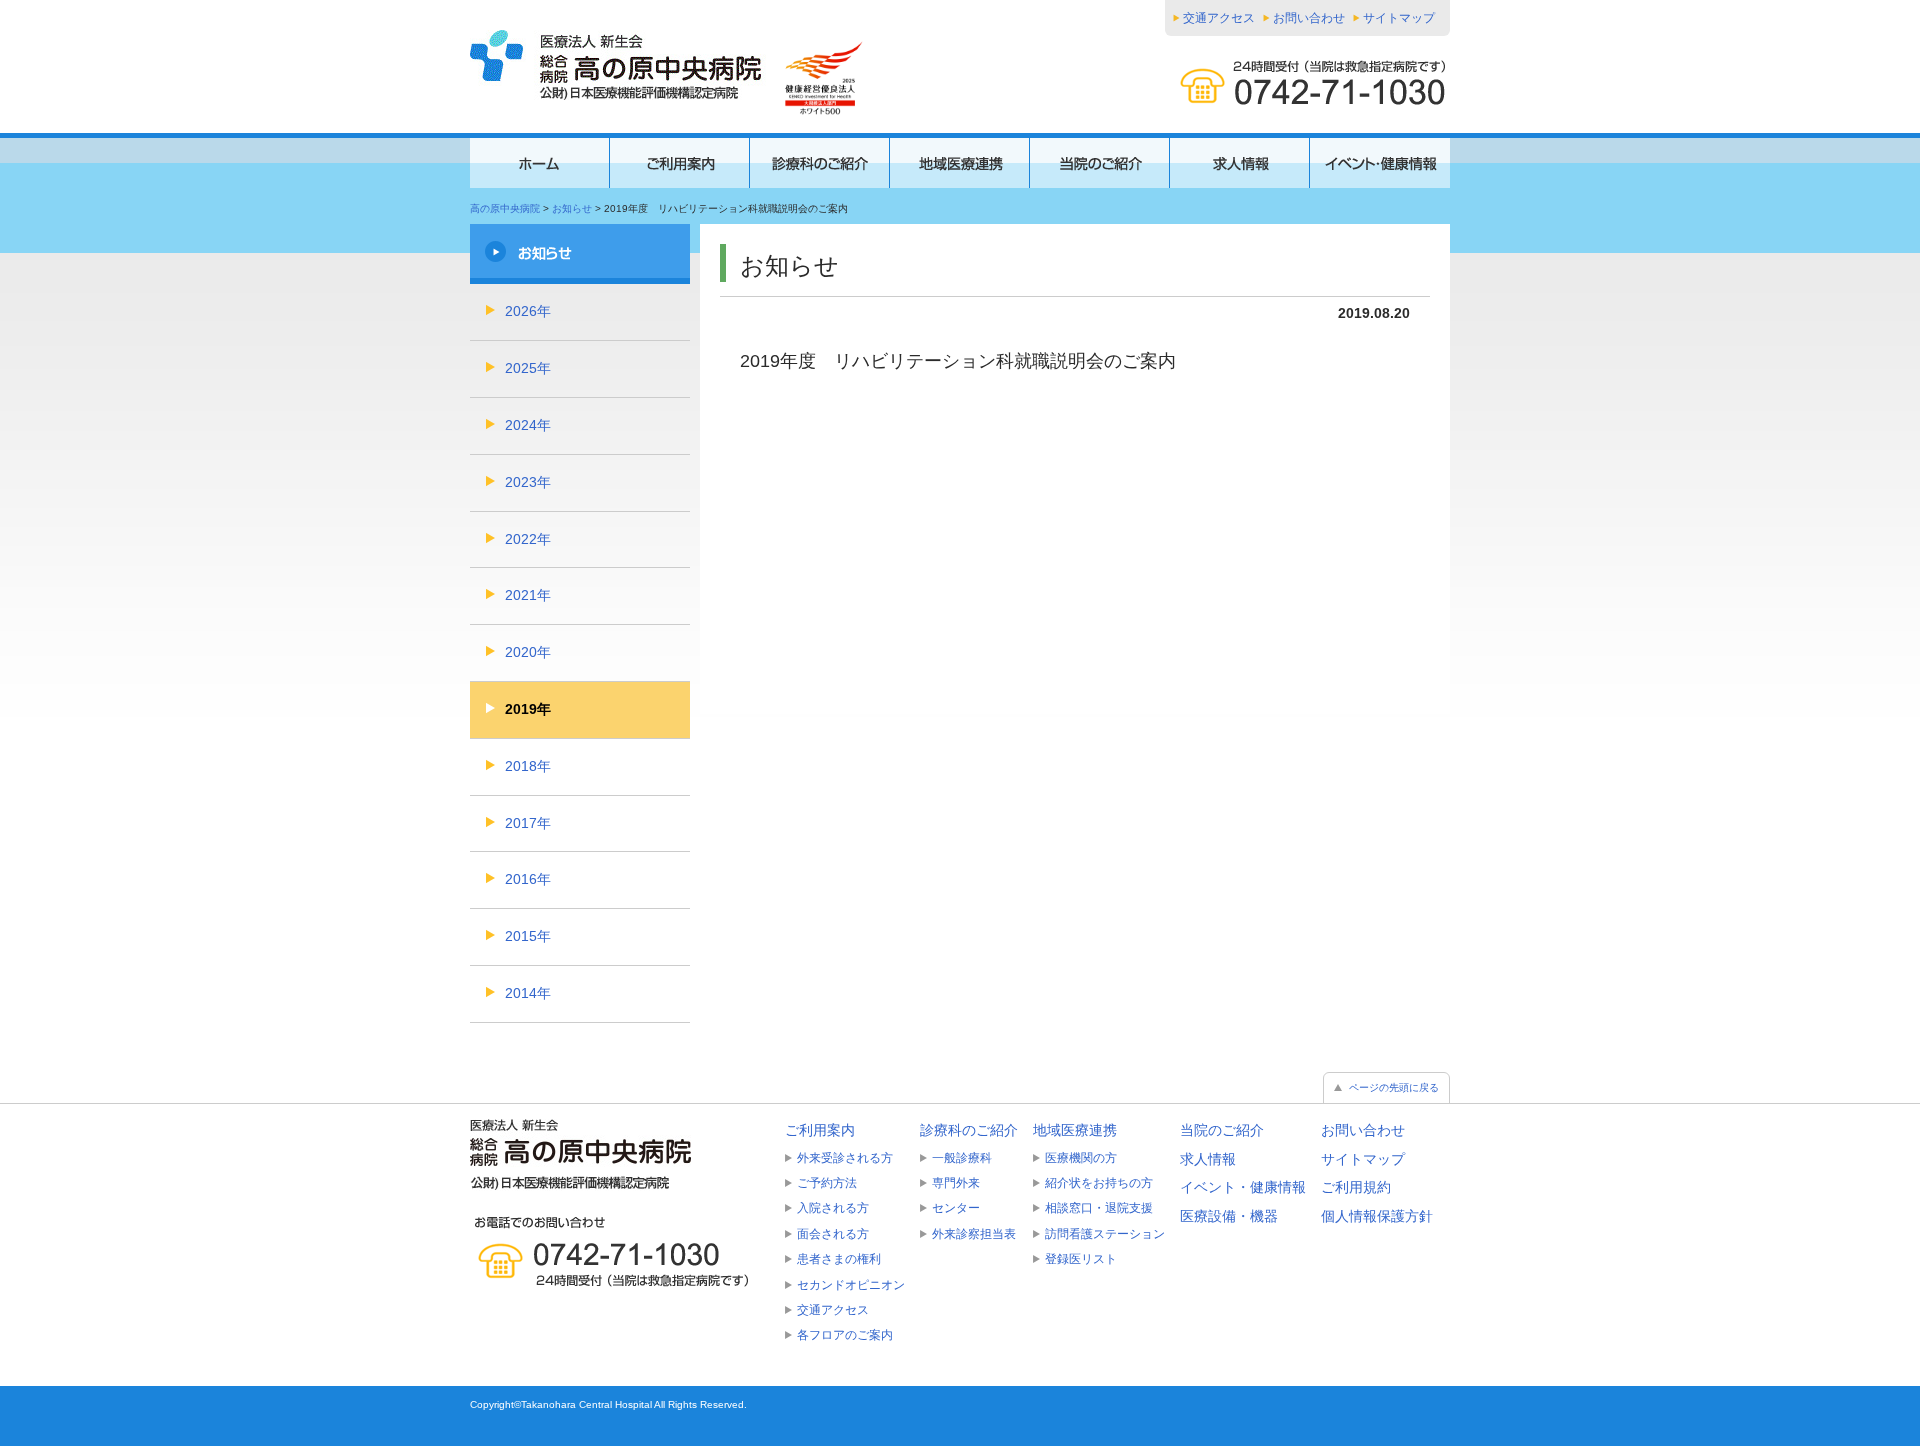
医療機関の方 (1081, 1158)
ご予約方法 (827, 1183)
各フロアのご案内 (845, 1335)
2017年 (528, 823)
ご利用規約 (1356, 1187)
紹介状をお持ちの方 (1099, 1183)
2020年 (528, 652)
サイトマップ (1399, 18)
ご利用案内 (820, 1130)
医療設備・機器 (1229, 1216)
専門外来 (956, 1183)
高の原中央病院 (505, 208)
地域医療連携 (1075, 1130)
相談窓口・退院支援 (1099, 1208)
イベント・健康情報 (1243, 1187)
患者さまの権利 (839, 1259)
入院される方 (833, 1208)
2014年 (528, 993)
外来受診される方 (845, 1158)
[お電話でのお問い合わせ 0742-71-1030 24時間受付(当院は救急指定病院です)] (620, 1252)
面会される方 (833, 1234)
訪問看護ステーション (1105, 1234)
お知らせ (572, 208)
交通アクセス (1219, 18)
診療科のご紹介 (969, 1130)
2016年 (528, 879)
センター (956, 1208)
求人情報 (1208, 1159)
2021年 (528, 595)
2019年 (528, 709)
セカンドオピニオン (851, 1285)
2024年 (528, 425)
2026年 (528, 311)
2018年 (528, 766)
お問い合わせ (1309, 18)
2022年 (528, 539)
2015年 (528, 936)
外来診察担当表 (974, 1234)
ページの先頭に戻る (1394, 1087)
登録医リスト (1081, 1259)
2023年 (528, 482)
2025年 (528, 368)
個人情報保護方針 (1377, 1216)
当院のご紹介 (1222, 1130)
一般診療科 (962, 1158)
